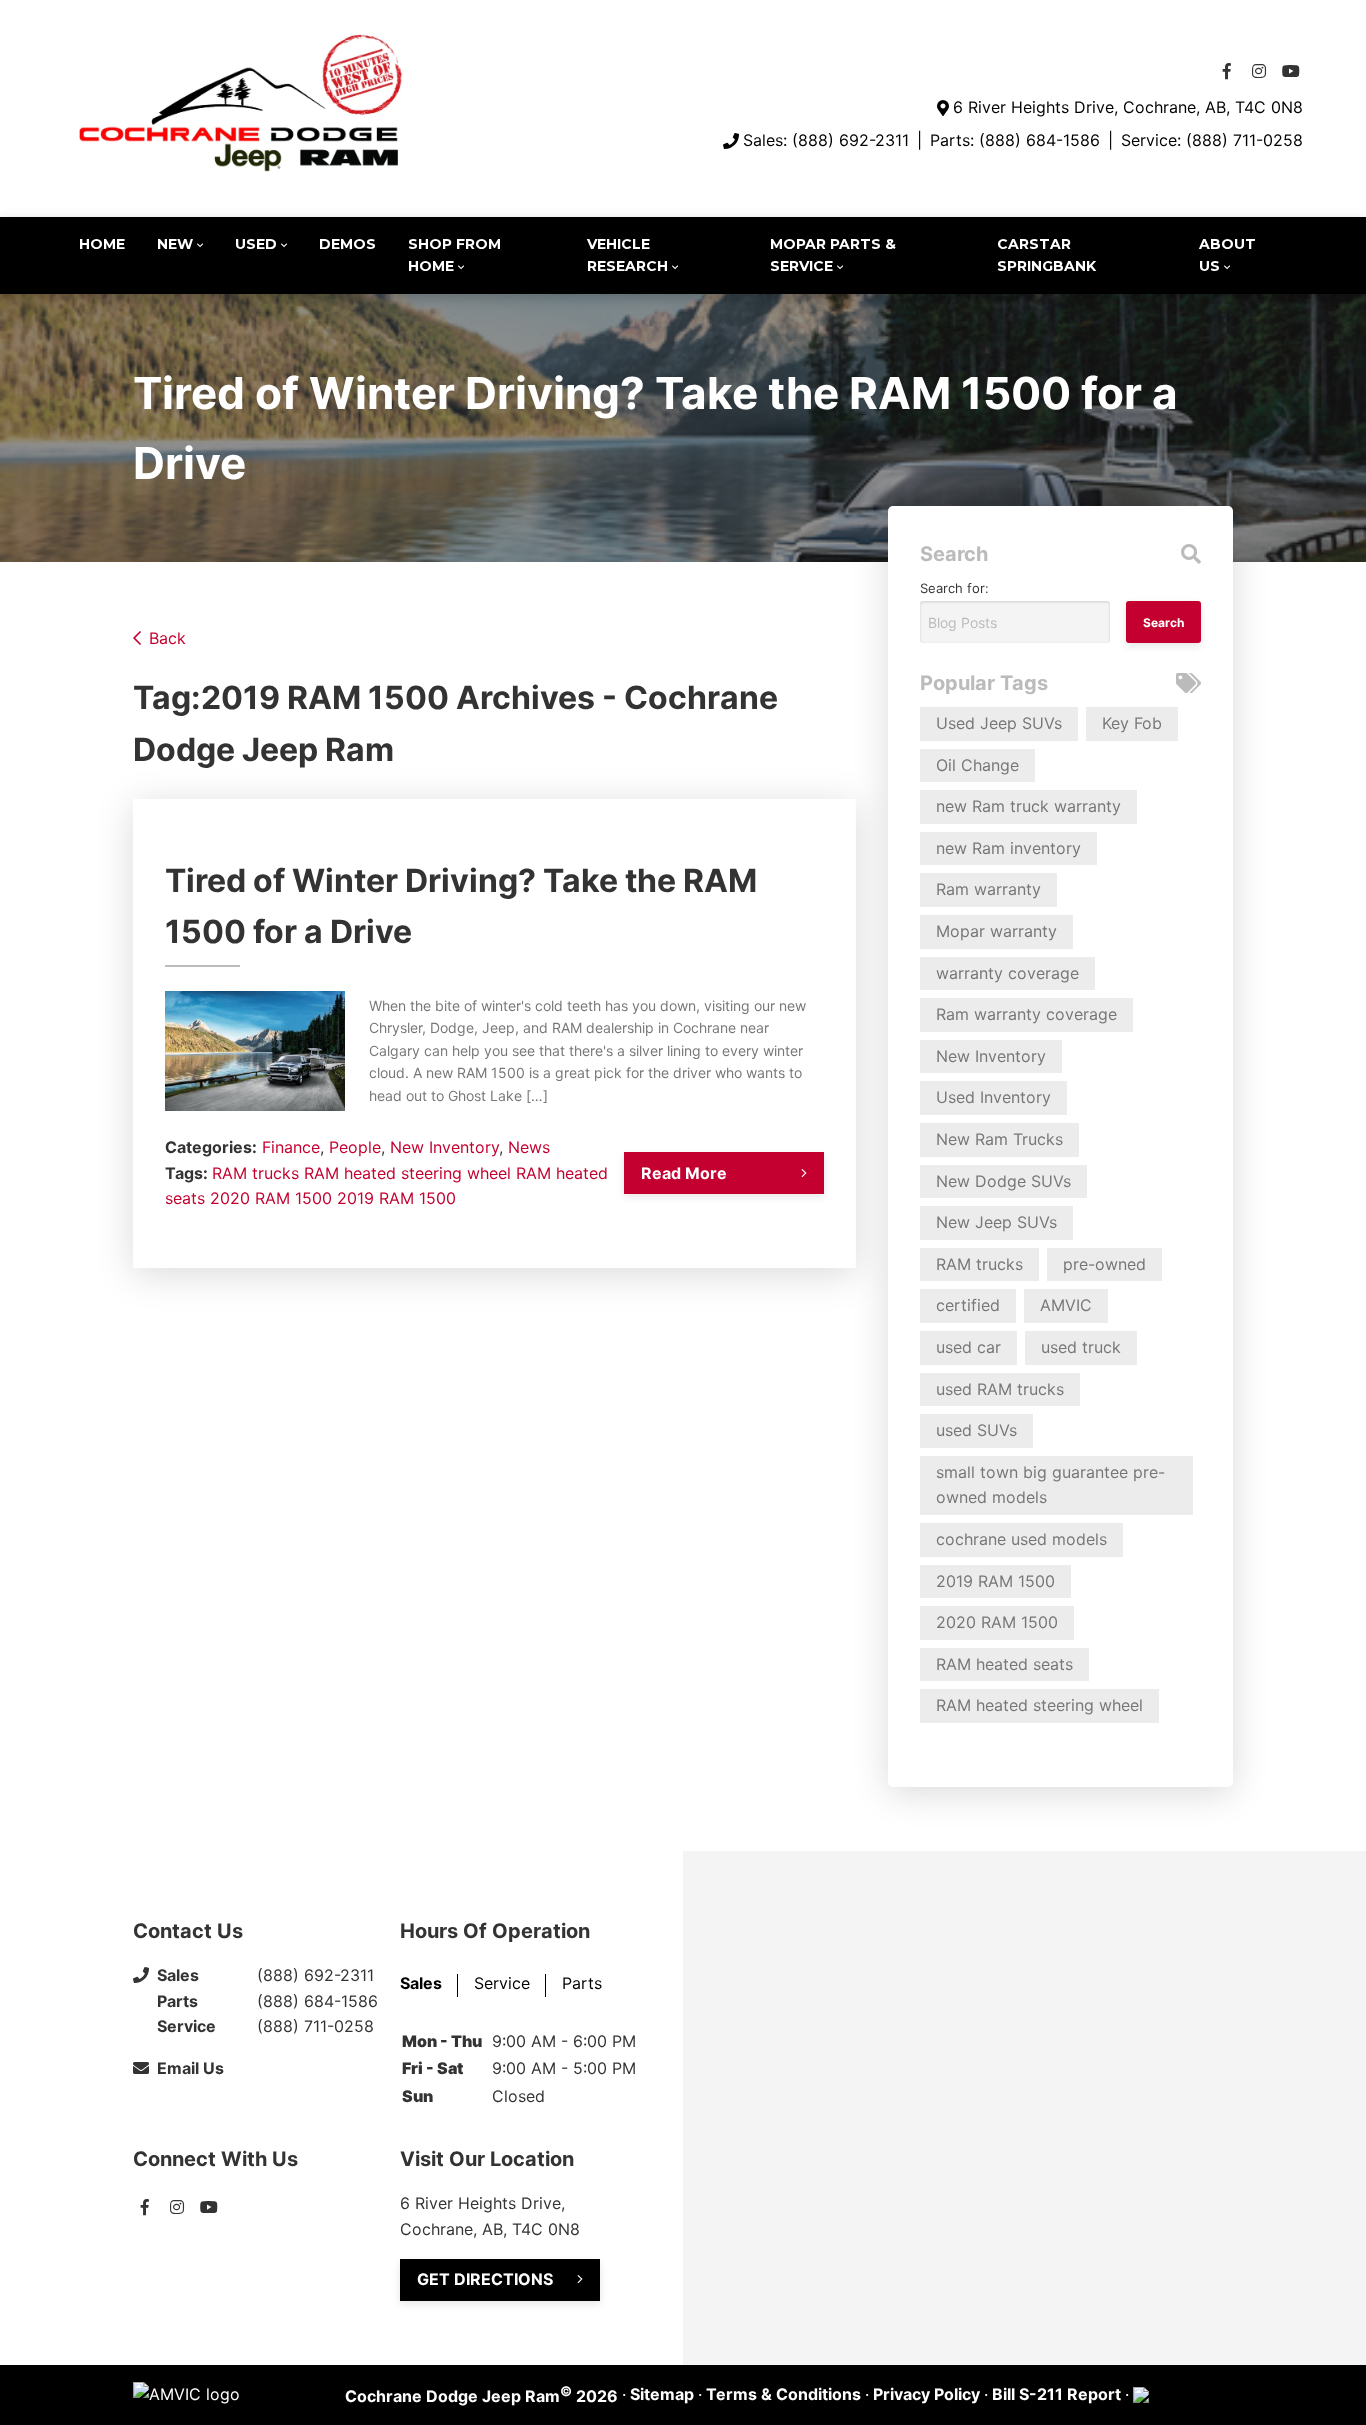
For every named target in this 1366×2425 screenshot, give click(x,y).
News (529, 1147)
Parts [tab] (582, 1983)
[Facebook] (1227, 71)
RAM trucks (255, 1173)
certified (968, 1305)
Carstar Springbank (1046, 255)
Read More (684, 1173)
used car (968, 1347)
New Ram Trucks (999, 1139)
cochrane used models (1021, 1539)
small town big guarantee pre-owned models (1050, 1485)
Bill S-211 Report (1056, 2394)
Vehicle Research (627, 255)
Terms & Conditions (783, 2394)
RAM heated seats (1004, 1664)
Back (167, 638)
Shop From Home (454, 255)
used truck (1081, 1347)
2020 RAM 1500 (271, 1198)
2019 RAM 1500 (396, 1198)
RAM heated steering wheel (407, 1173)
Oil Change (977, 765)
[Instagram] (1259, 71)
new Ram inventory (1008, 848)
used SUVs (976, 1430)
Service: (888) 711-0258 (1212, 140)
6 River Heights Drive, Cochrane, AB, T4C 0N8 (1128, 107)
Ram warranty (988, 889)
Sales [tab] (421, 1983)
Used (256, 244)
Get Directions (485, 2279)
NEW (175, 244)
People (355, 1147)
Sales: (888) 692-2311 (826, 140)
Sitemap (662, 2394)
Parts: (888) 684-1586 (1015, 140)
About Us (1227, 255)
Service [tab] (502, 1983)
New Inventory (444, 1147)
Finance (291, 1147)
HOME (102, 244)
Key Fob (1132, 723)
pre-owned (1104, 1264)
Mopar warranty (996, 931)
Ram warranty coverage (1026, 1014)
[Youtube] (1291, 71)
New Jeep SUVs (996, 1222)
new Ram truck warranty (1028, 806)
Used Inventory (993, 1097)
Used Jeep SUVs (999, 723)
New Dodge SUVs (1003, 1181)
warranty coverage (1007, 973)
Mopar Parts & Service (833, 255)
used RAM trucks (1000, 1389)
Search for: (954, 588)
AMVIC (1066, 1305)
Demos (347, 244)
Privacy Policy (926, 2394)
